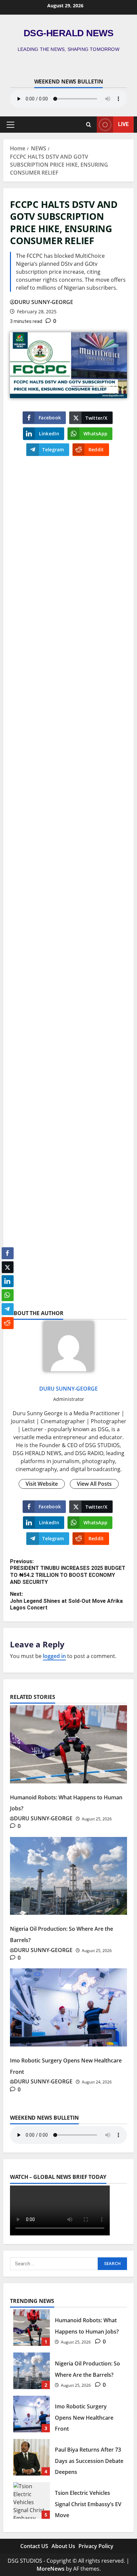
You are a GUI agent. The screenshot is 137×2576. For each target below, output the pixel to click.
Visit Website (42, 1484)
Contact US (34, 2546)
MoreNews (51, 2569)
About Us (63, 2546)
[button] (10, 125)
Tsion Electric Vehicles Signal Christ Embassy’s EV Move (32, 2500)
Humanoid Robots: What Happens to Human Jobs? (32, 2328)
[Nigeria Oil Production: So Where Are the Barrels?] (68, 1876)
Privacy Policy (96, 2546)
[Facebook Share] (8, 1253)
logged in (54, 1656)
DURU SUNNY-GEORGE (44, 302)
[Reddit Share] (8, 1323)
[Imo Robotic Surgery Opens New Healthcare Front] (68, 2007)
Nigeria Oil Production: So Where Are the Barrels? (32, 2371)
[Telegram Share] (8, 1309)
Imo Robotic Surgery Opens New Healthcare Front (32, 2414)
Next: (66, 1601)
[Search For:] (54, 2264)
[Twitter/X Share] (8, 1267)
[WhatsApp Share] (8, 1295)
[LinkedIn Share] (8, 1281)
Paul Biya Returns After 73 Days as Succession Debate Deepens (32, 2457)
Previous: (68, 1572)
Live (123, 124)
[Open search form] (89, 125)
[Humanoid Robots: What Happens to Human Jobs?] (68, 1744)
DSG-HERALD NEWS (69, 33)
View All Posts (94, 1484)
